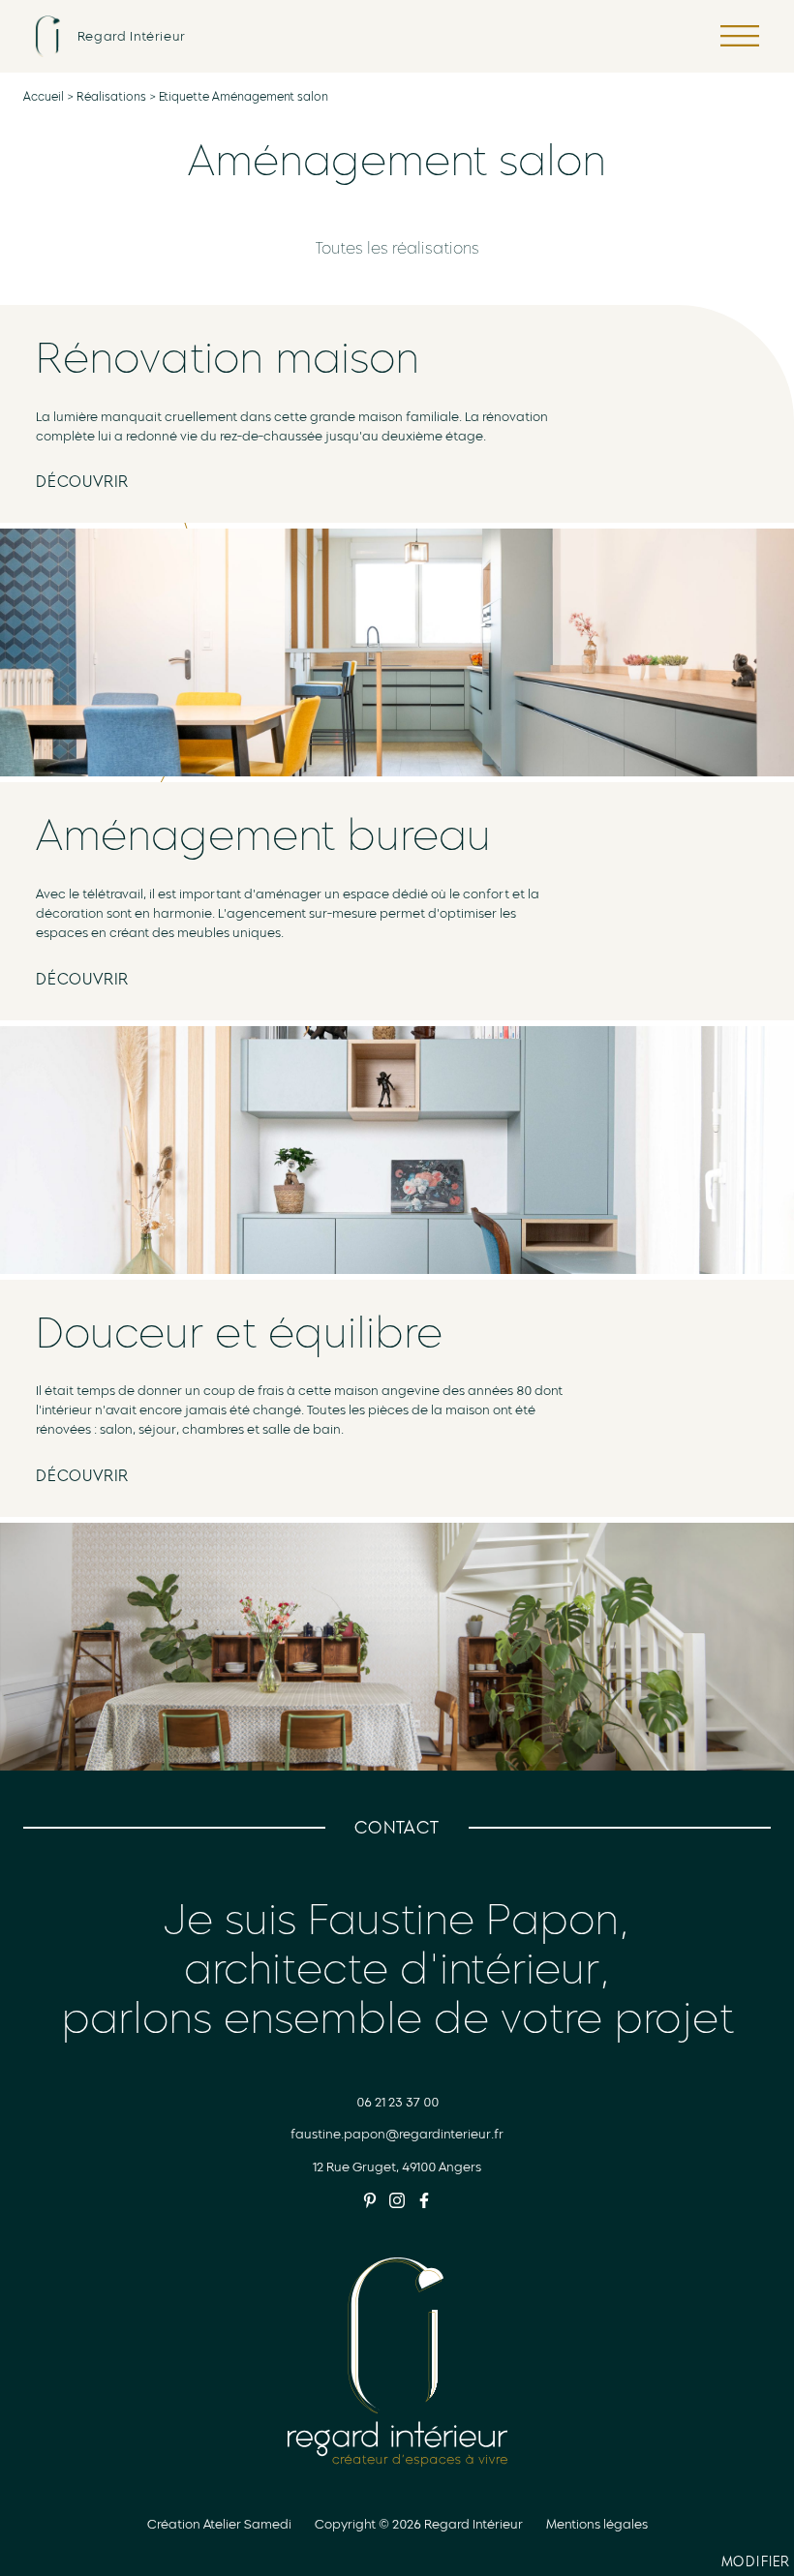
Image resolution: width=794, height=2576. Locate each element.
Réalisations (111, 97)
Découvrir (82, 482)
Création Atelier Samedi (219, 2524)
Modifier (758, 2564)
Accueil (44, 97)
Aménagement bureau (263, 835)
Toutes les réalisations (397, 248)
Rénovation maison (228, 358)
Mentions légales (597, 2524)
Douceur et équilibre (239, 1333)
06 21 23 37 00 (397, 2102)
